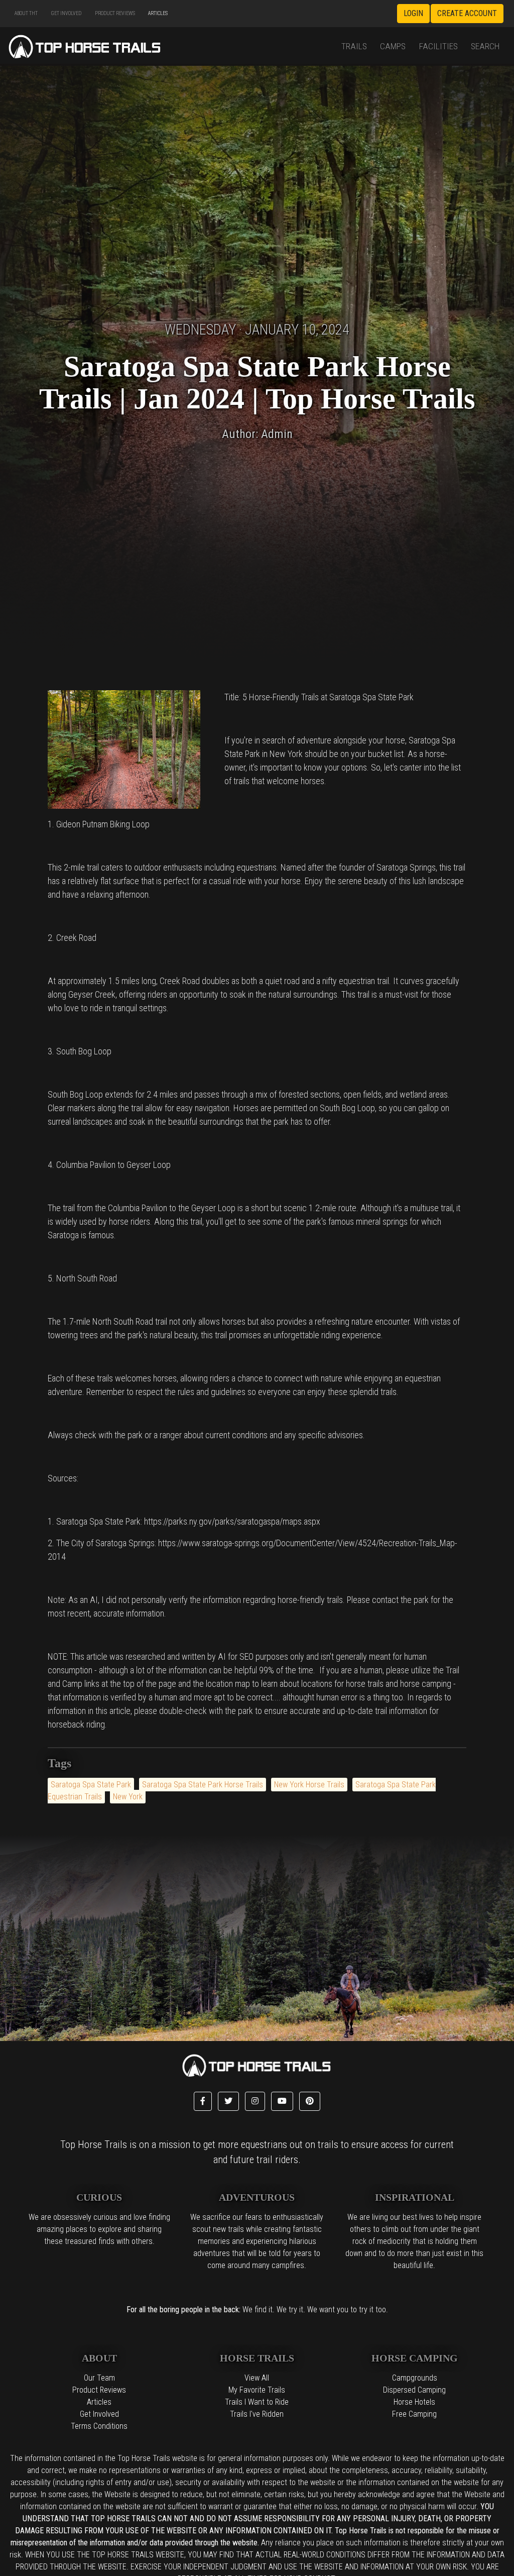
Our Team (99, 2378)
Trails (354, 46)
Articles (158, 13)
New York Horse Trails (309, 1785)
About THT (26, 13)
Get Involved (66, 13)
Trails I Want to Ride (257, 2402)
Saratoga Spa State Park (91, 1785)
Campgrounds (415, 2378)
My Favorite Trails (257, 2390)
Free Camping (414, 2414)
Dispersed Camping (414, 2390)
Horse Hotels (414, 2402)
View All (257, 2378)
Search (485, 46)
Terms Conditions (99, 2426)
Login (413, 13)
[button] (203, 2101)
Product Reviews (115, 13)
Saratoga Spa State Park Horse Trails (203, 1785)
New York (128, 1797)
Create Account (467, 13)
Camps (393, 46)
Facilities (438, 46)
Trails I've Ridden (257, 2414)
